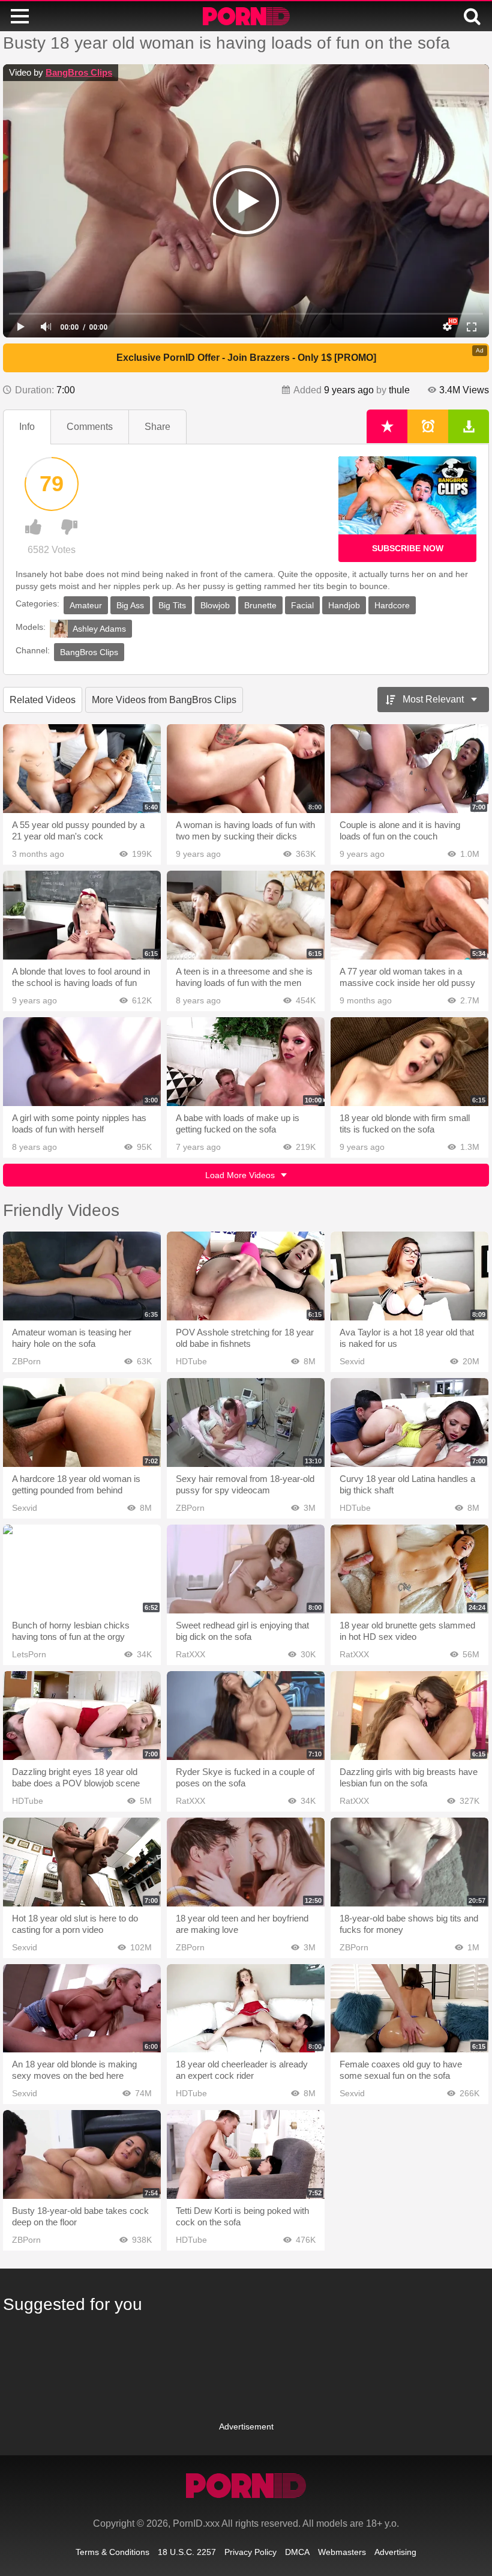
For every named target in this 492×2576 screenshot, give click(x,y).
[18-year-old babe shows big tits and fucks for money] (409, 1862)
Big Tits (172, 605)
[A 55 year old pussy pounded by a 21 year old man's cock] (82, 769)
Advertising (395, 2552)
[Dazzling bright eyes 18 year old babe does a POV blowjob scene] (82, 1716)
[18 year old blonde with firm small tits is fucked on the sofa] (409, 1062)
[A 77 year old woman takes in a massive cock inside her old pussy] (409, 915)
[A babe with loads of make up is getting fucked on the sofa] (246, 1062)
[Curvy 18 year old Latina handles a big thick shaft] (409, 1423)
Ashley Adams (99, 629)
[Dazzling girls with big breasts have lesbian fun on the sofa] (409, 1716)
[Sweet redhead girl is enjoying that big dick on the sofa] (246, 1569)
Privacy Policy (250, 2552)
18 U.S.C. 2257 (187, 2552)
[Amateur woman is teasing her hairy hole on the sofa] (82, 1276)
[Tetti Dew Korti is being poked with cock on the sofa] (246, 2154)
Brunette (260, 605)
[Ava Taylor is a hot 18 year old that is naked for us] (409, 1276)
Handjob (344, 605)
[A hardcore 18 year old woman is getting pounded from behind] (82, 1423)
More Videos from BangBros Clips (164, 700)
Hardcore (392, 605)
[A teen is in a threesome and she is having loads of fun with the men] (246, 915)
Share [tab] (157, 427)
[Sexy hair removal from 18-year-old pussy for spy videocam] (246, 1423)
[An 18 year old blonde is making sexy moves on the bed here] (82, 2009)
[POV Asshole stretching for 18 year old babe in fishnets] (246, 1276)
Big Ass (130, 605)
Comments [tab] (90, 427)
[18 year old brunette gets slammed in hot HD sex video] (409, 1569)
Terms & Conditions (112, 2552)
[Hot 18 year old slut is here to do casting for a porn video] (82, 1862)
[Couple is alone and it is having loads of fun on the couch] (409, 769)
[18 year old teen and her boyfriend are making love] (246, 1862)
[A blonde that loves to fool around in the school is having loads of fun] (82, 915)
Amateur (86, 605)
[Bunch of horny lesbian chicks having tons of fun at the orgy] (82, 1569)
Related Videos (43, 700)
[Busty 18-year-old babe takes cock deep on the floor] (82, 2154)
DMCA (297, 2552)
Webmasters (342, 2552)
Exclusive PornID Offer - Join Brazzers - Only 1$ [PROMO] (246, 358)
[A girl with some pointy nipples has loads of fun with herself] (82, 1062)
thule (399, 390)
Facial (302, 605)
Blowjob (215, 605)
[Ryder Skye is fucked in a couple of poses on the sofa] (246, 1716)
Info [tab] (27, 427)
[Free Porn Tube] (246, 16)
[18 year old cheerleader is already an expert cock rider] (246, 2009)
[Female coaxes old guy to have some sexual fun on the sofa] (409, 2009)
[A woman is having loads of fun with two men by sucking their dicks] (246, 769)
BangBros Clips (79, 72)
